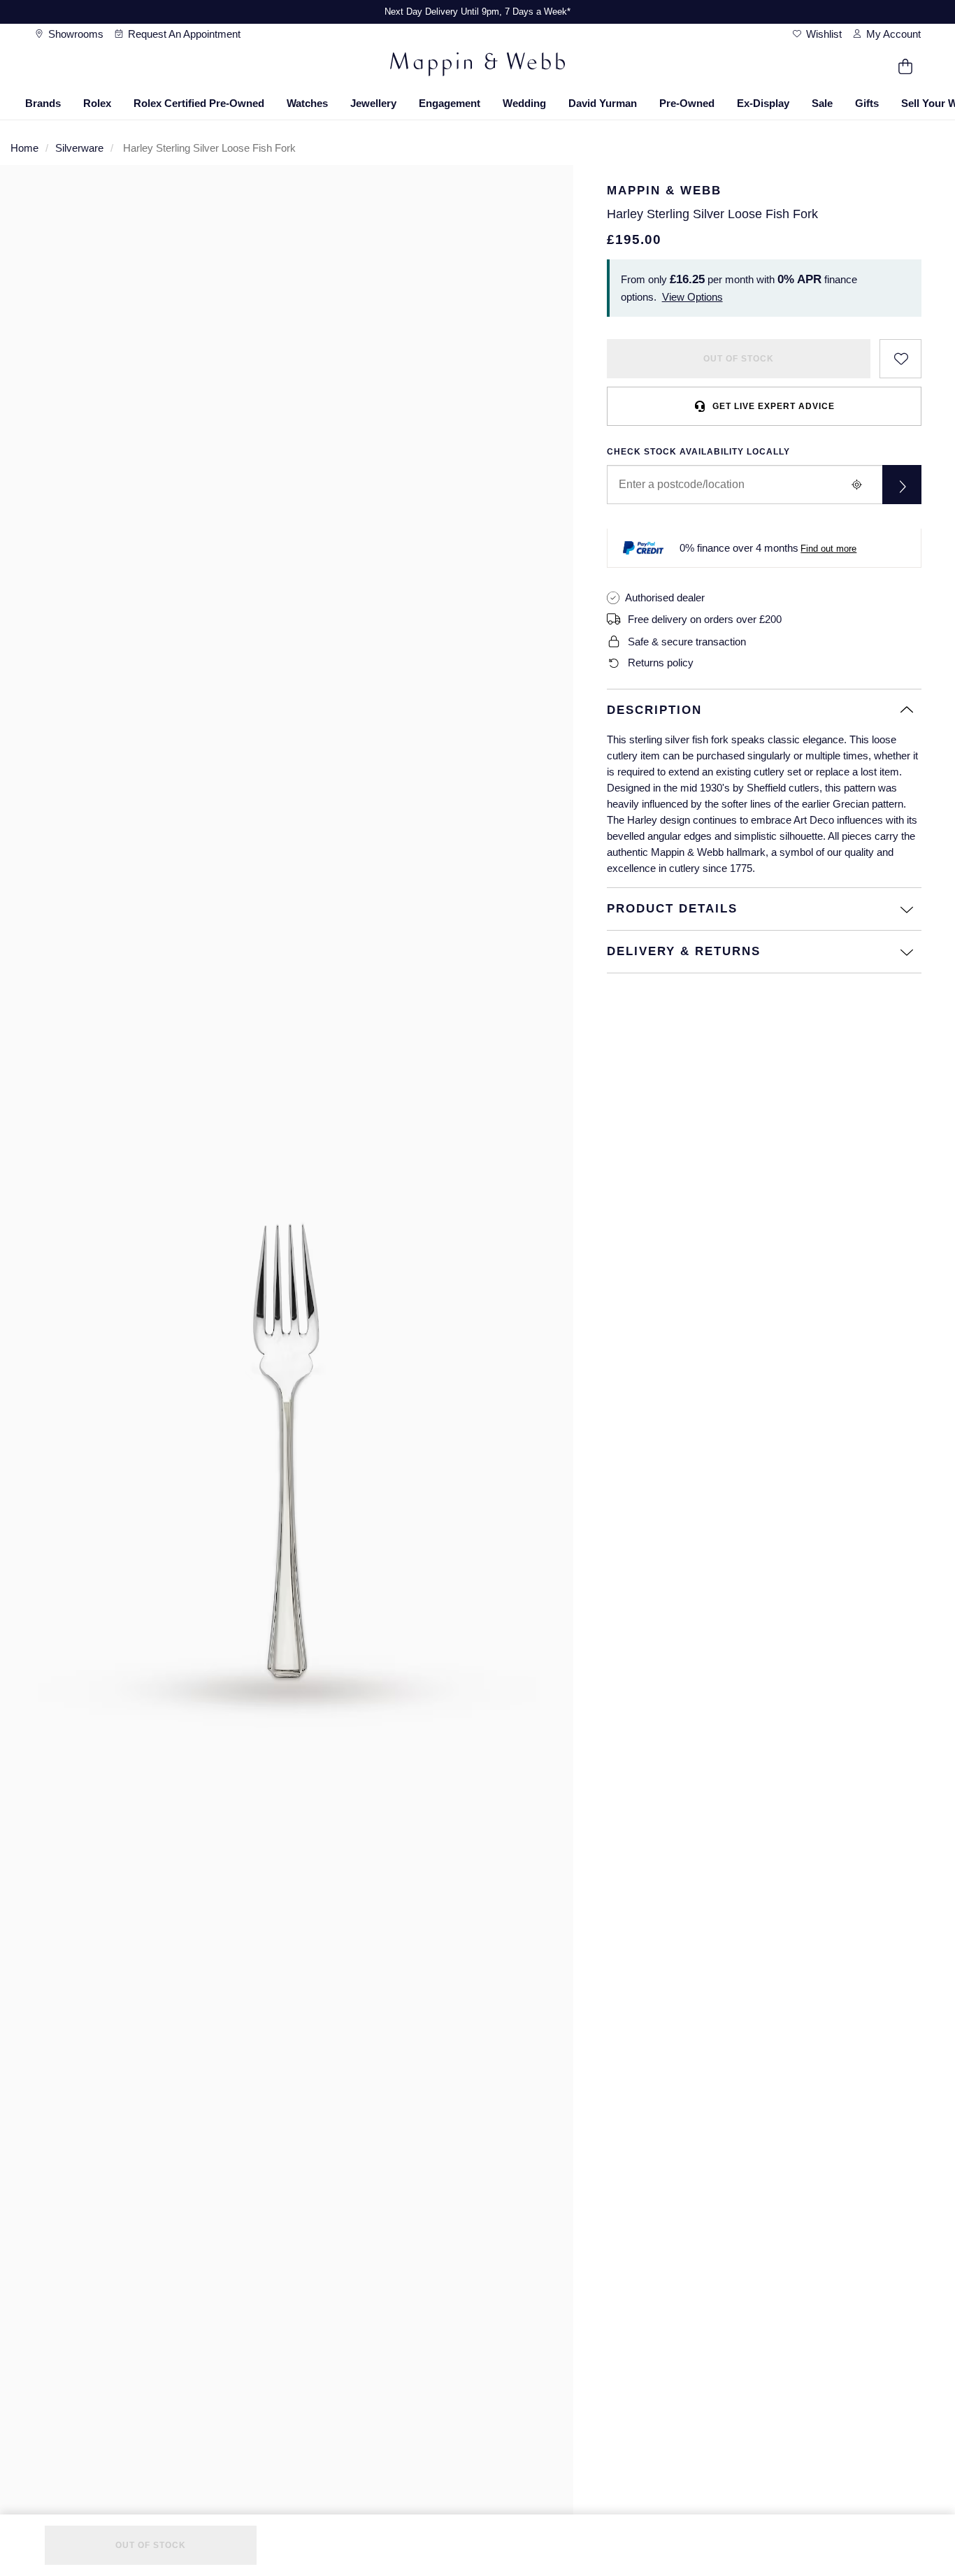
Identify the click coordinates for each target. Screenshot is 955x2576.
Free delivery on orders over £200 (705, 619)
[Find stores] (902, 485)
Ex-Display (763, 103)
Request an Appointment (183, 34)
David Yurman (603, 103)
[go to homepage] (477, 66)
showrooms (74, 34)
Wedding (524, 103)
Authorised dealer (665, 598)
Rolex (97, 103)
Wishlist (823, 34)
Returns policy (661, 663)
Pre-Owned (687, 103)
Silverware (79, 148)
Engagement (450, 103)
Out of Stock (739, 359)
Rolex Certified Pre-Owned (199, 103)
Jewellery (373, 103)
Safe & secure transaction (687, 642)
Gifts (867, 103)
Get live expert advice (774, 406)
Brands (43, 103)
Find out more (828, 549)
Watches (307, 103)
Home (24, 148)
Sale (822, 103)
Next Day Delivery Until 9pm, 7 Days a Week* (477, 12)
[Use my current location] (857, 485)
